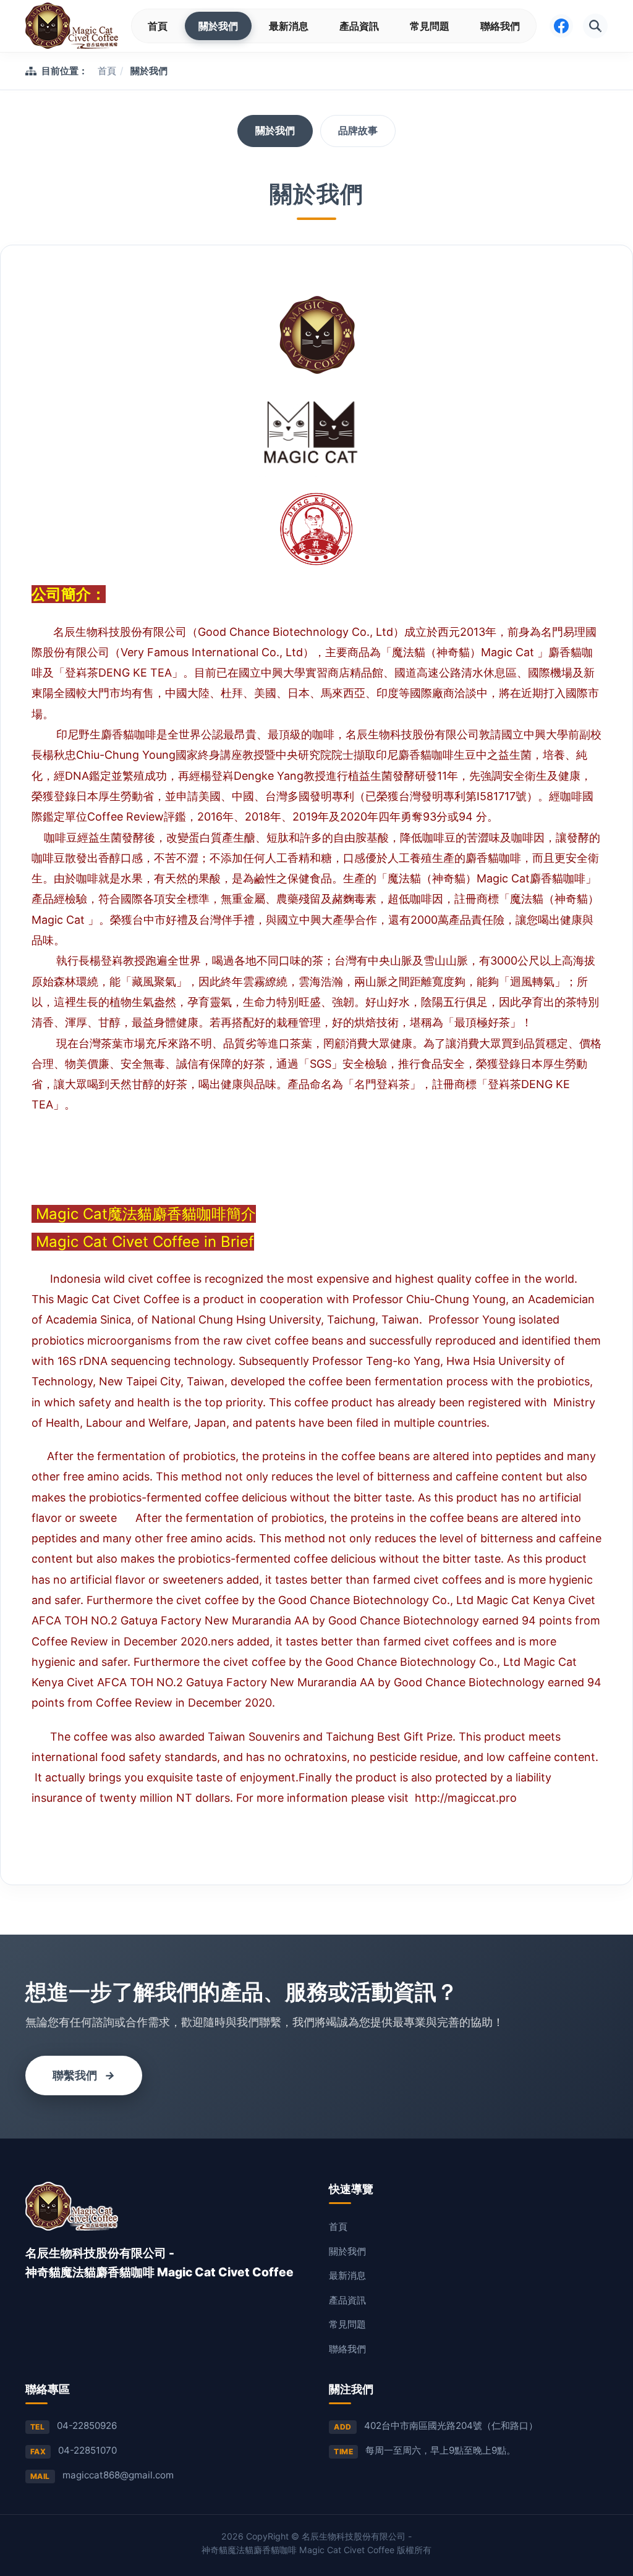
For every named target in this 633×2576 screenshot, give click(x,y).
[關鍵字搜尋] (595, 26)
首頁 (158, 26)
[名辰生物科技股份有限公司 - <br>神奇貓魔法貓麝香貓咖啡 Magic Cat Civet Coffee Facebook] (561, 26)
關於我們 (218, 26)
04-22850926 (87, 2426)
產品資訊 (359, 26)
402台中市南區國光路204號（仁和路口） (451, 2426)
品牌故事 (358, 130)
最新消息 (289, 26)
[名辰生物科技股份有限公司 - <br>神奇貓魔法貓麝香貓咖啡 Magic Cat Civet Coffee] (72, 26)
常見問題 (430, 26)
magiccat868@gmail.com (118, 2475)
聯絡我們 (500, 26)
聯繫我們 (84, 2075)
